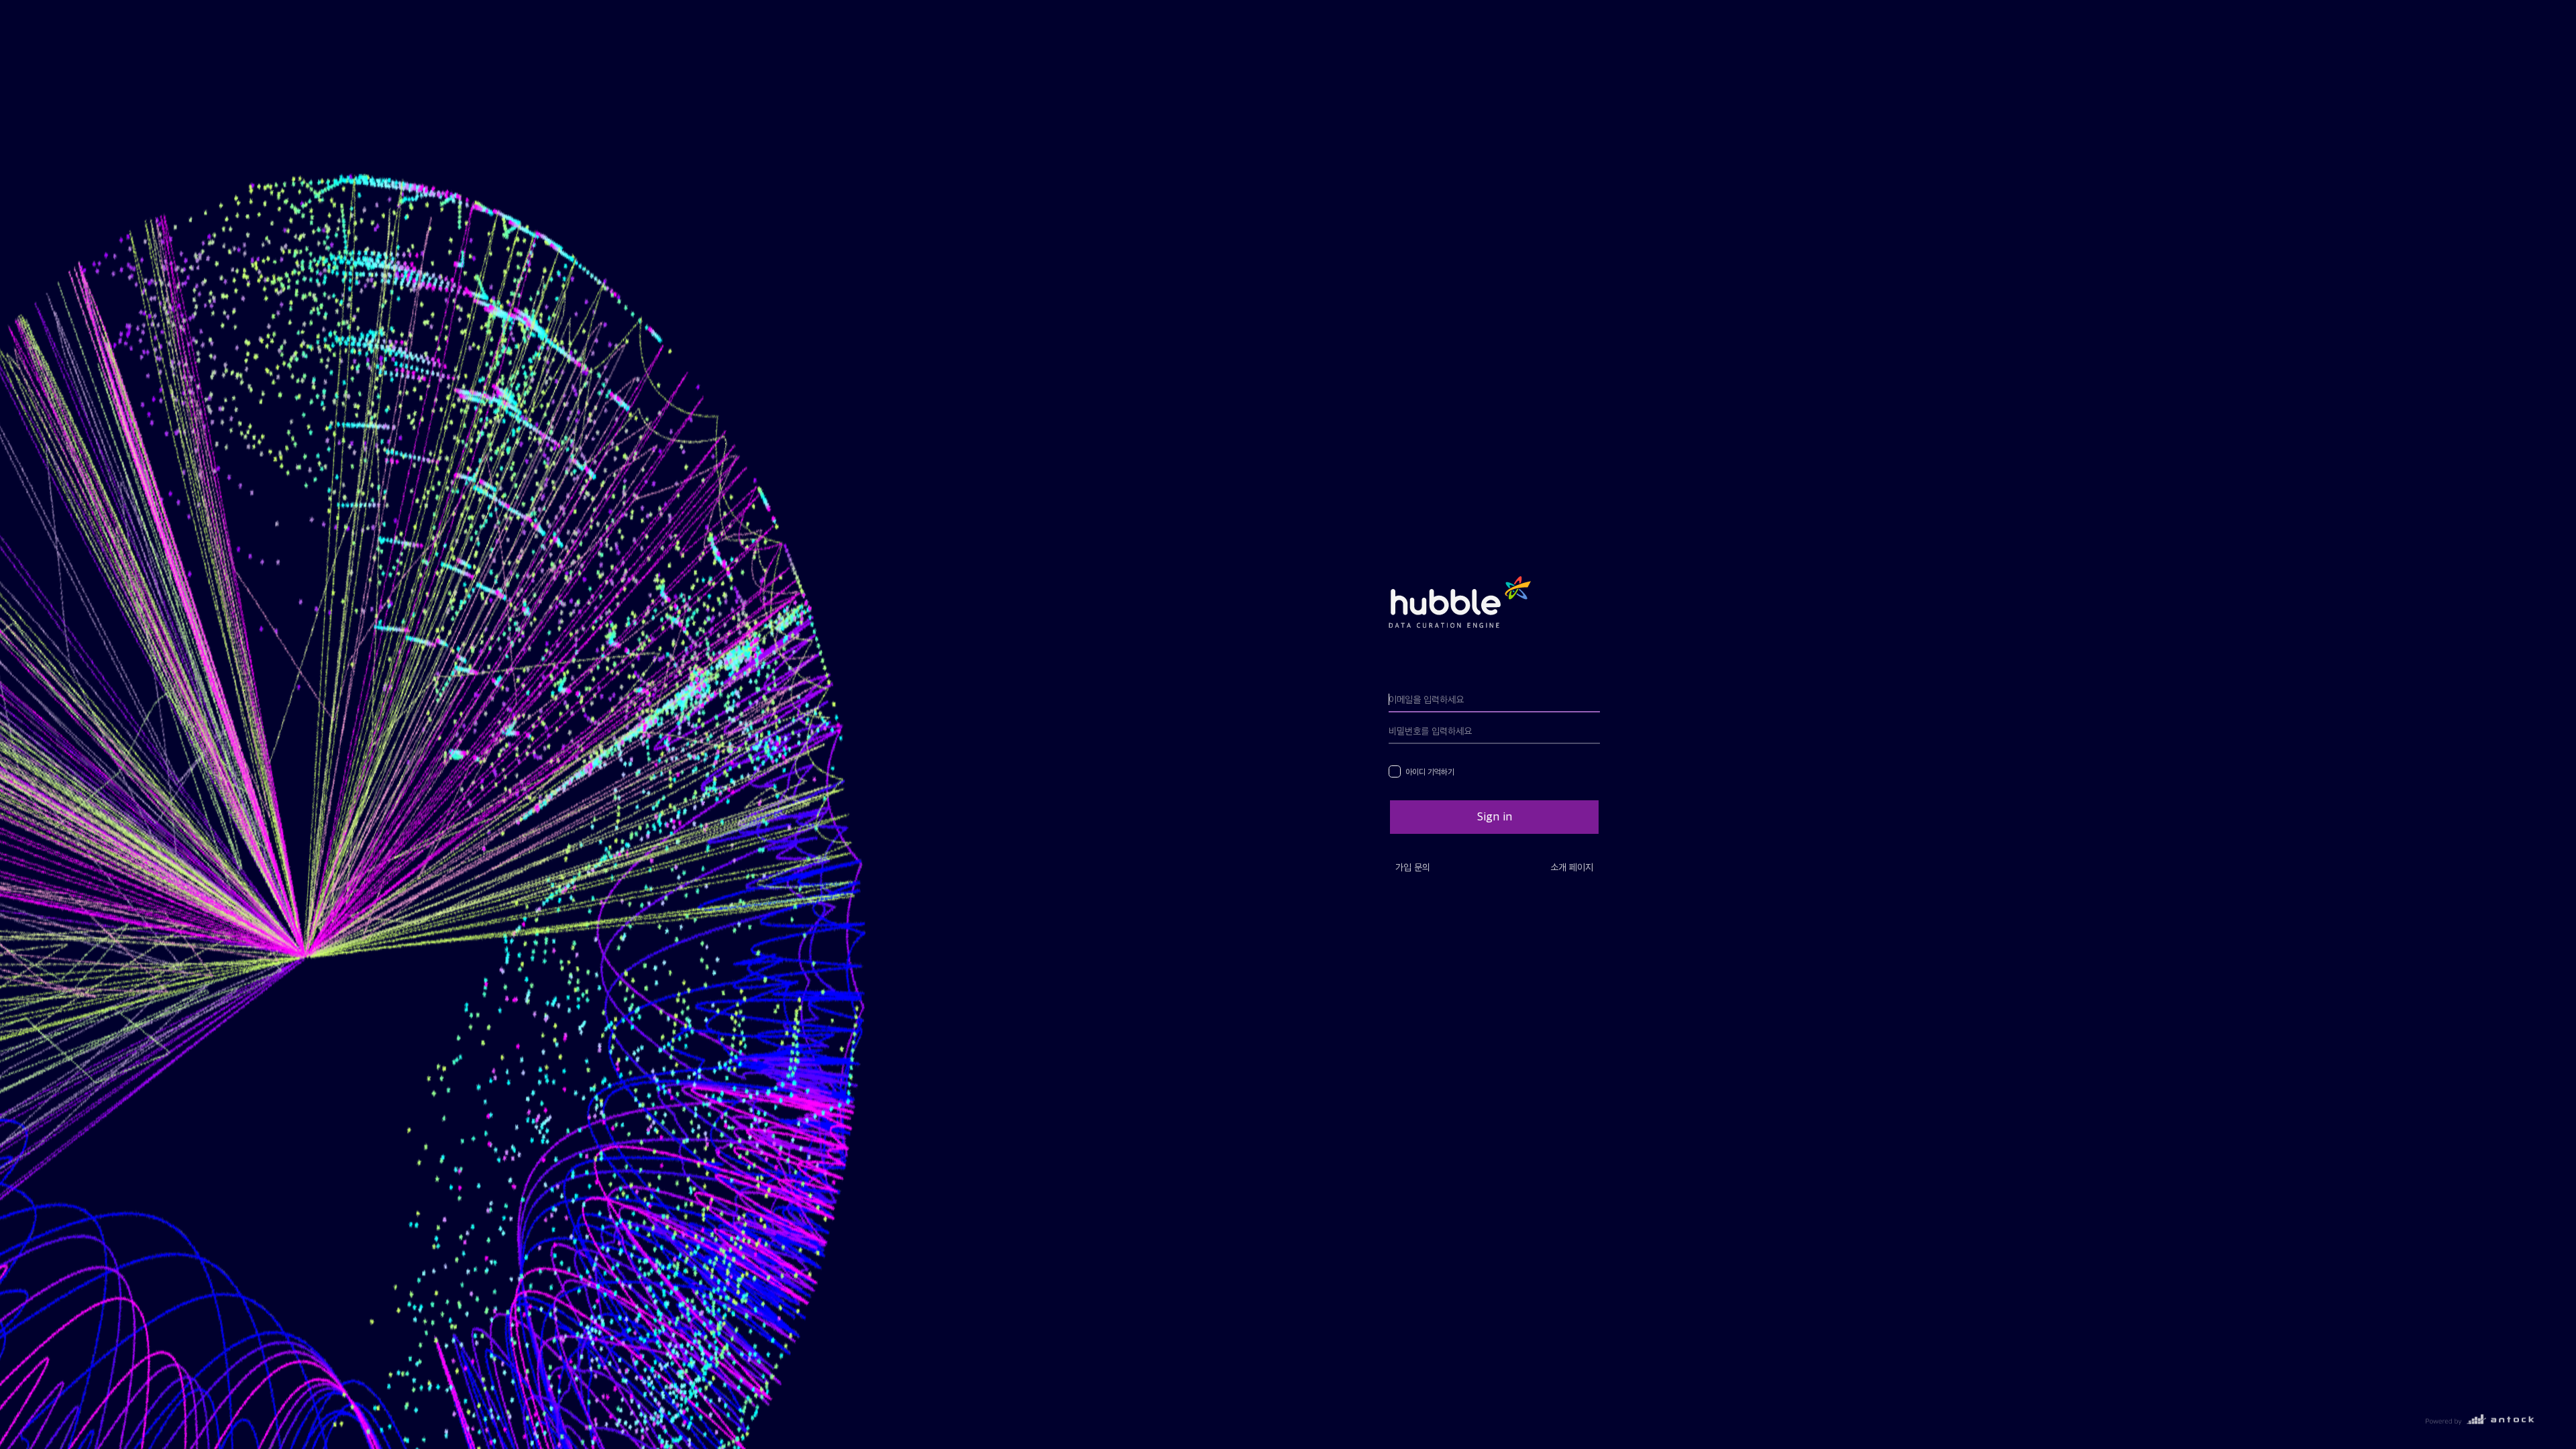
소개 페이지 (1572, 867)
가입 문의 (1413, 867)
